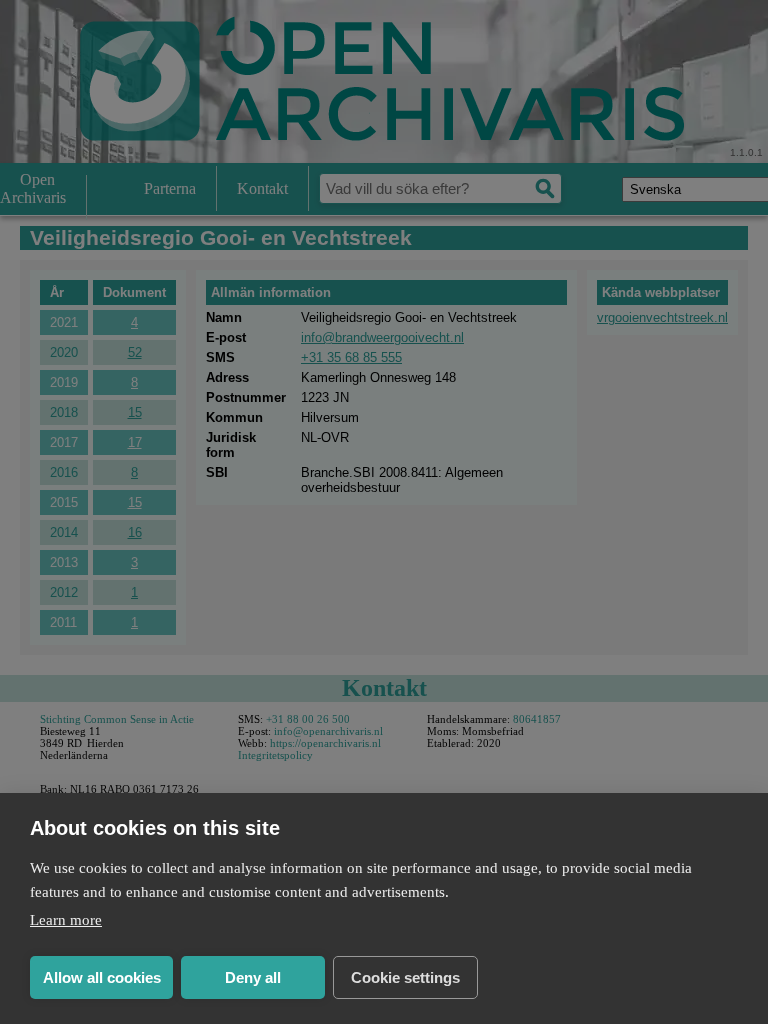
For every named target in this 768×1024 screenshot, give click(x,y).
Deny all (253, 977)
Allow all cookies (102, 977)
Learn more (66, 920)
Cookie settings (405, 977)
